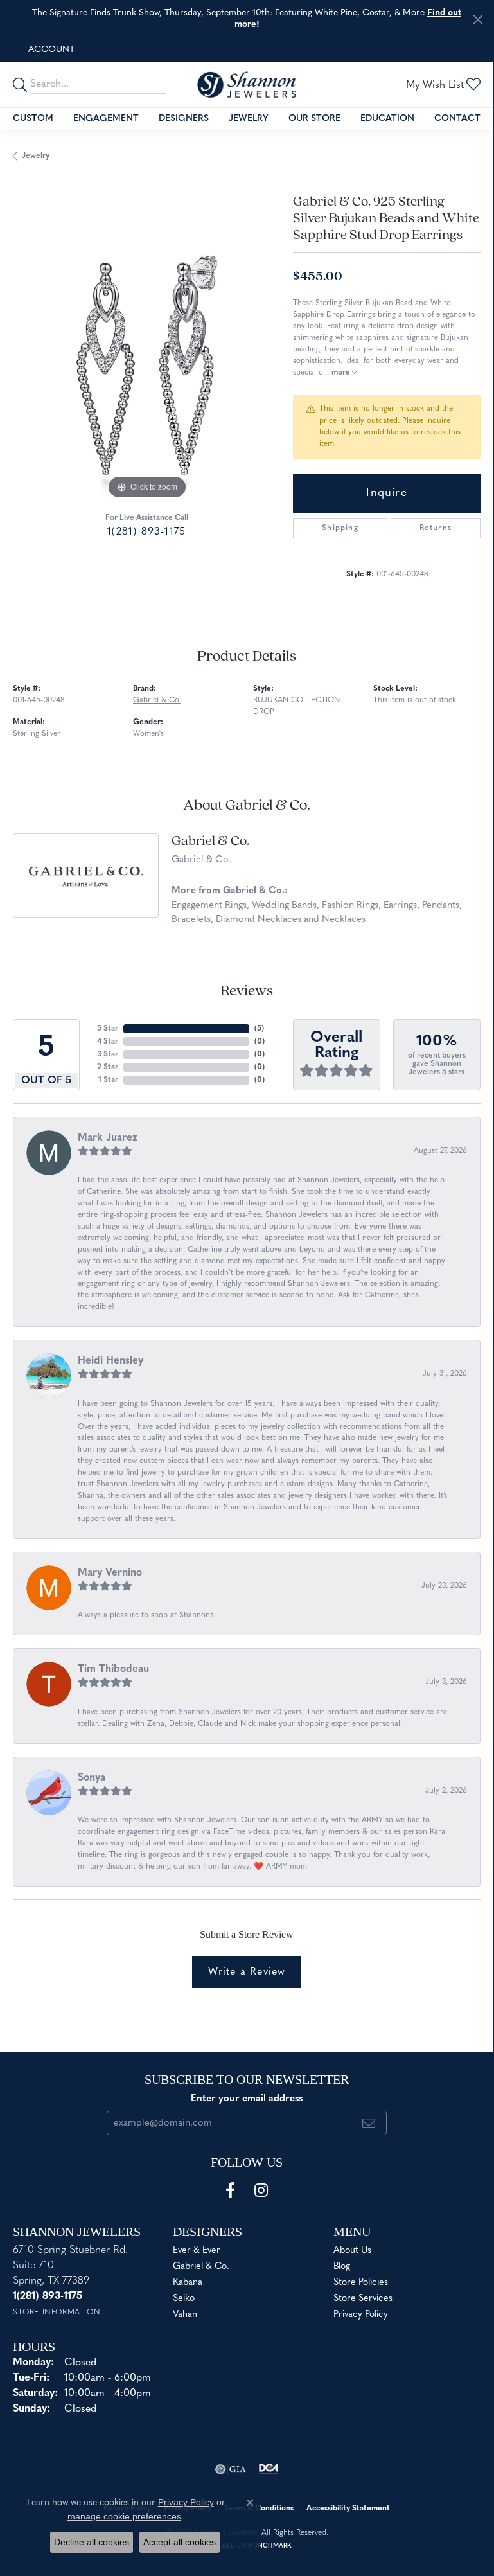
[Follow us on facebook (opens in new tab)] (230, 2190)
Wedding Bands (284, 906)
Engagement (106, 119)
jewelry (36, 156)
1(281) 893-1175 (146, 532)
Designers (184, 119)
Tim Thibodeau (113, 1669)
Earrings (400, 906)
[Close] (478, 20)
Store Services (363, 2299)
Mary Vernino (110, 1573)
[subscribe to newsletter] (369, 2123)
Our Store (314, 119)
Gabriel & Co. (157, 700)
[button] (50, 50)
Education (387, 119)
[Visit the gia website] (231, 2469)
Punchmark (270, 2546)
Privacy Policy (361, 2315)
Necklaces (344, 920)
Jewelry (249, 119)
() (259, 1029)
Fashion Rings (350, 906)
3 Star (108, 1054)
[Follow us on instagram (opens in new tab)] (261, 2190)
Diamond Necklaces (259, 920)
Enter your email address (247, 2099)
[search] (22, 84)
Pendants (441, 906)
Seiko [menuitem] (184, 2299)
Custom (33, 119)
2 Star (108, 1067)
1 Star (108, 1080)
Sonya (92, 1778)
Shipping (340, 528)
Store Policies (361, 2283)
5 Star (108, 1029)
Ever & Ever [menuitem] (197, 2251)
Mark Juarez (108, 1138)
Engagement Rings (209, 906)
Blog (342, 2267)
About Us (352, 2251)
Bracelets (191, 920)
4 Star (108, 1042)
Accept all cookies (180, 2542)
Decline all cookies (92, 2542)
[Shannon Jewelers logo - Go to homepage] (247, 85)
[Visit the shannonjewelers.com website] (269, 2469)
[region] (146, 369)
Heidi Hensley (110, 1361)
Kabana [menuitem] (188, 2283)
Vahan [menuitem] (185, 2315)
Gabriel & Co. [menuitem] (201, 2267)
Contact (457, 119)
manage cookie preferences (124, 2516)
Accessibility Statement (348, 2509)
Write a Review (247, 1972)
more (342, 373)
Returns (436, 528)
